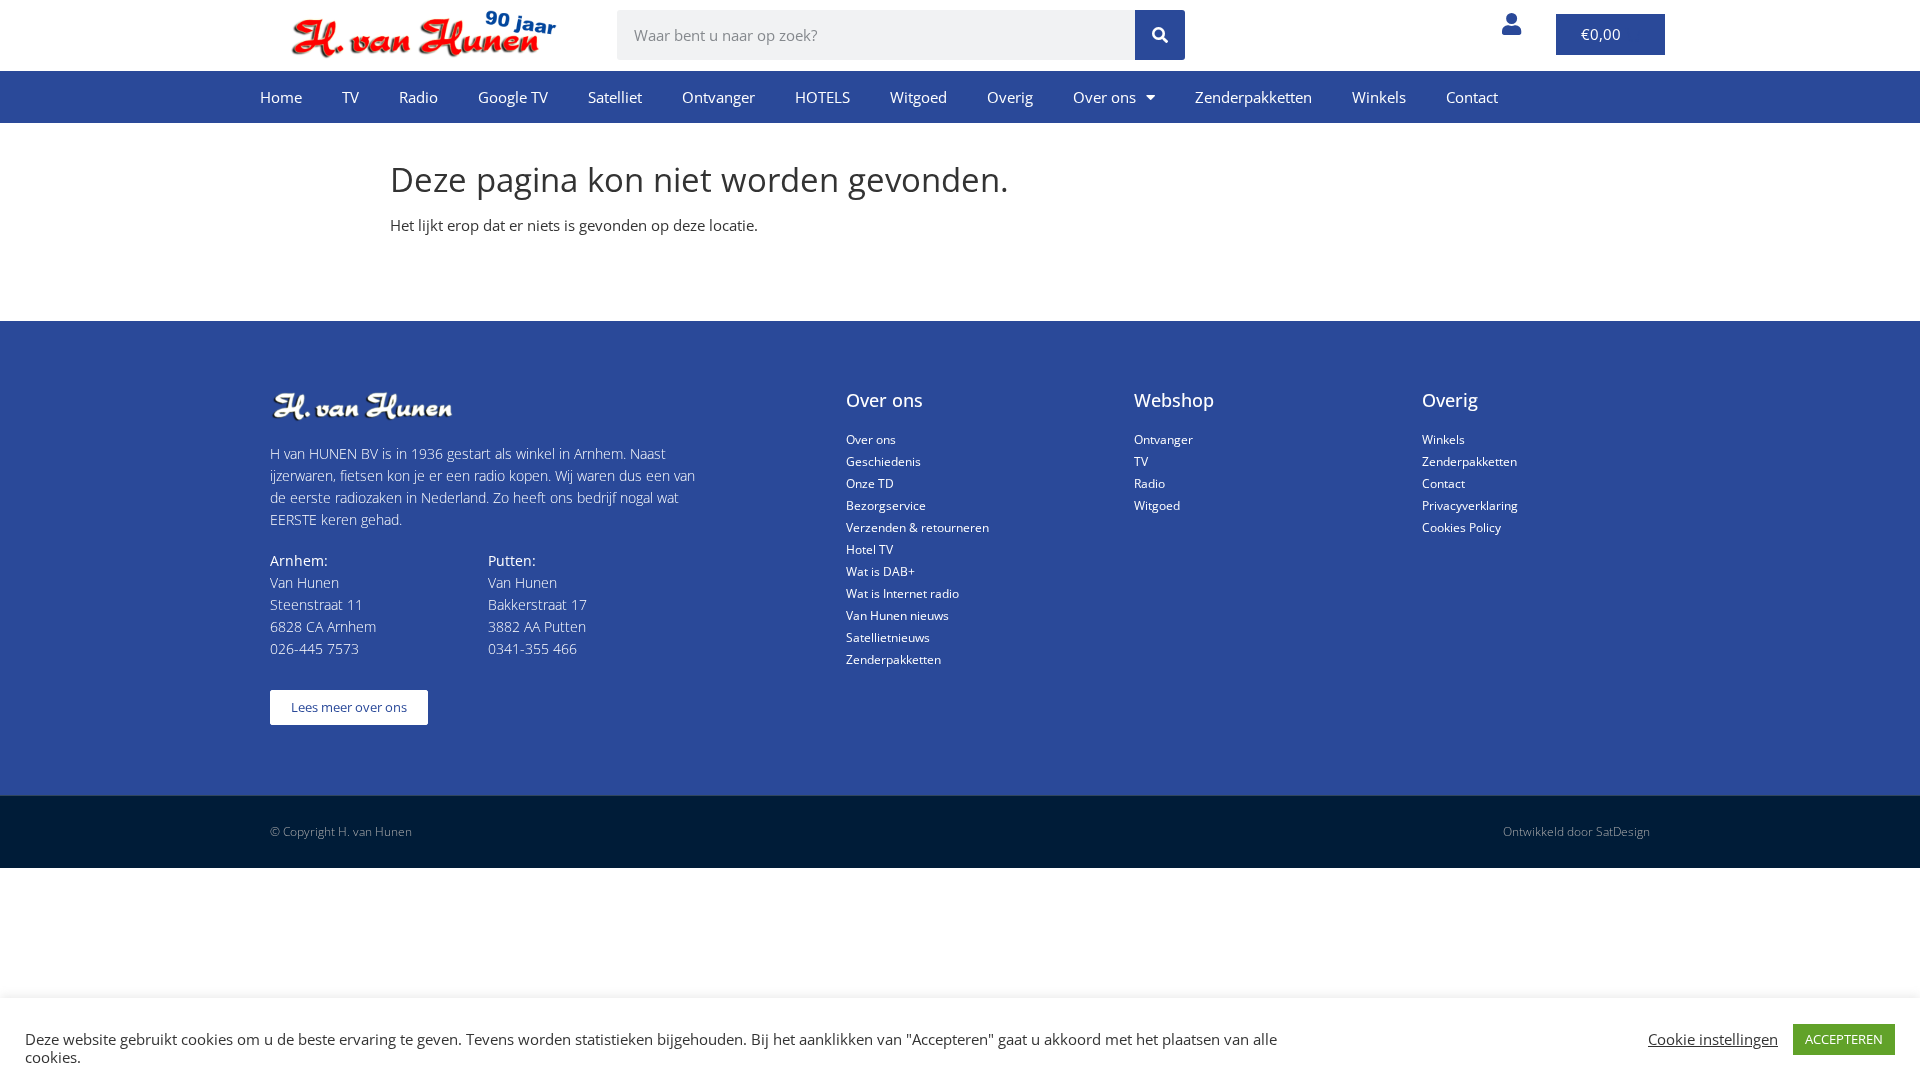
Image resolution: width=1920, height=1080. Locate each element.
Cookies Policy (1461, 527)
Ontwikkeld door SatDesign (1576, 831)
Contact (1472, 97)
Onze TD (870, 483)
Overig (1010, 97)
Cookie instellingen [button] (1713, 1039)
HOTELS (822, 97)
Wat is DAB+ (880, 571)
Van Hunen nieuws (897, 615)
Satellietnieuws (888, 637)
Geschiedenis (883, 461)
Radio (418, 97)
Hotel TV (869, 549)
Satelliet (615, 97)
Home (281, 97)
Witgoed (918, 97)
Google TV (513, 97)
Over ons (1104, 97)
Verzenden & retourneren (917, 527)
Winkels (1379, 97)
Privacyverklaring (1470, 505)
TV (350, 97)
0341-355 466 (532, 648)
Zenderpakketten (1253, 97)
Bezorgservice (886, 505)
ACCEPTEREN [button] (1844, 1039)
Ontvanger (718, 97)
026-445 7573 (314, 648)
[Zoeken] (1160, 35)
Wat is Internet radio (902, 593)
